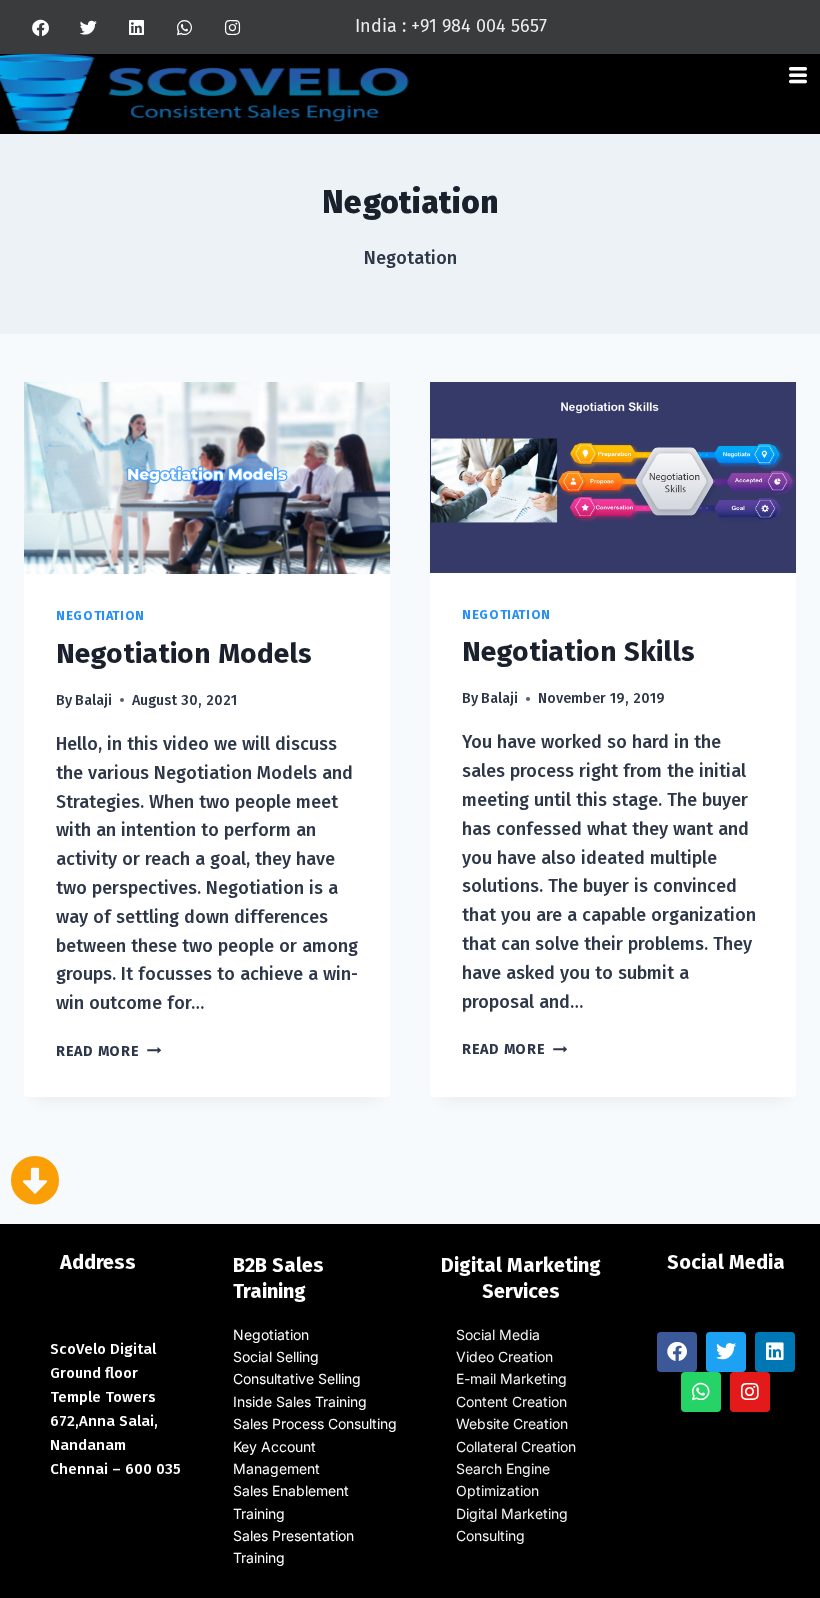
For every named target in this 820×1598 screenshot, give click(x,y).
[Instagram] (233, 27)
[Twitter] (89, 27)
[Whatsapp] (185, 27)
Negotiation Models (184, 653)
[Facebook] (41, 27)
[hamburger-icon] (797, 77)
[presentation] (207, 478)
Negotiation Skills (578, 651)
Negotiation (100, 615)
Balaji (93, 700)
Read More (108, 1051)
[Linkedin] (137, 27)
